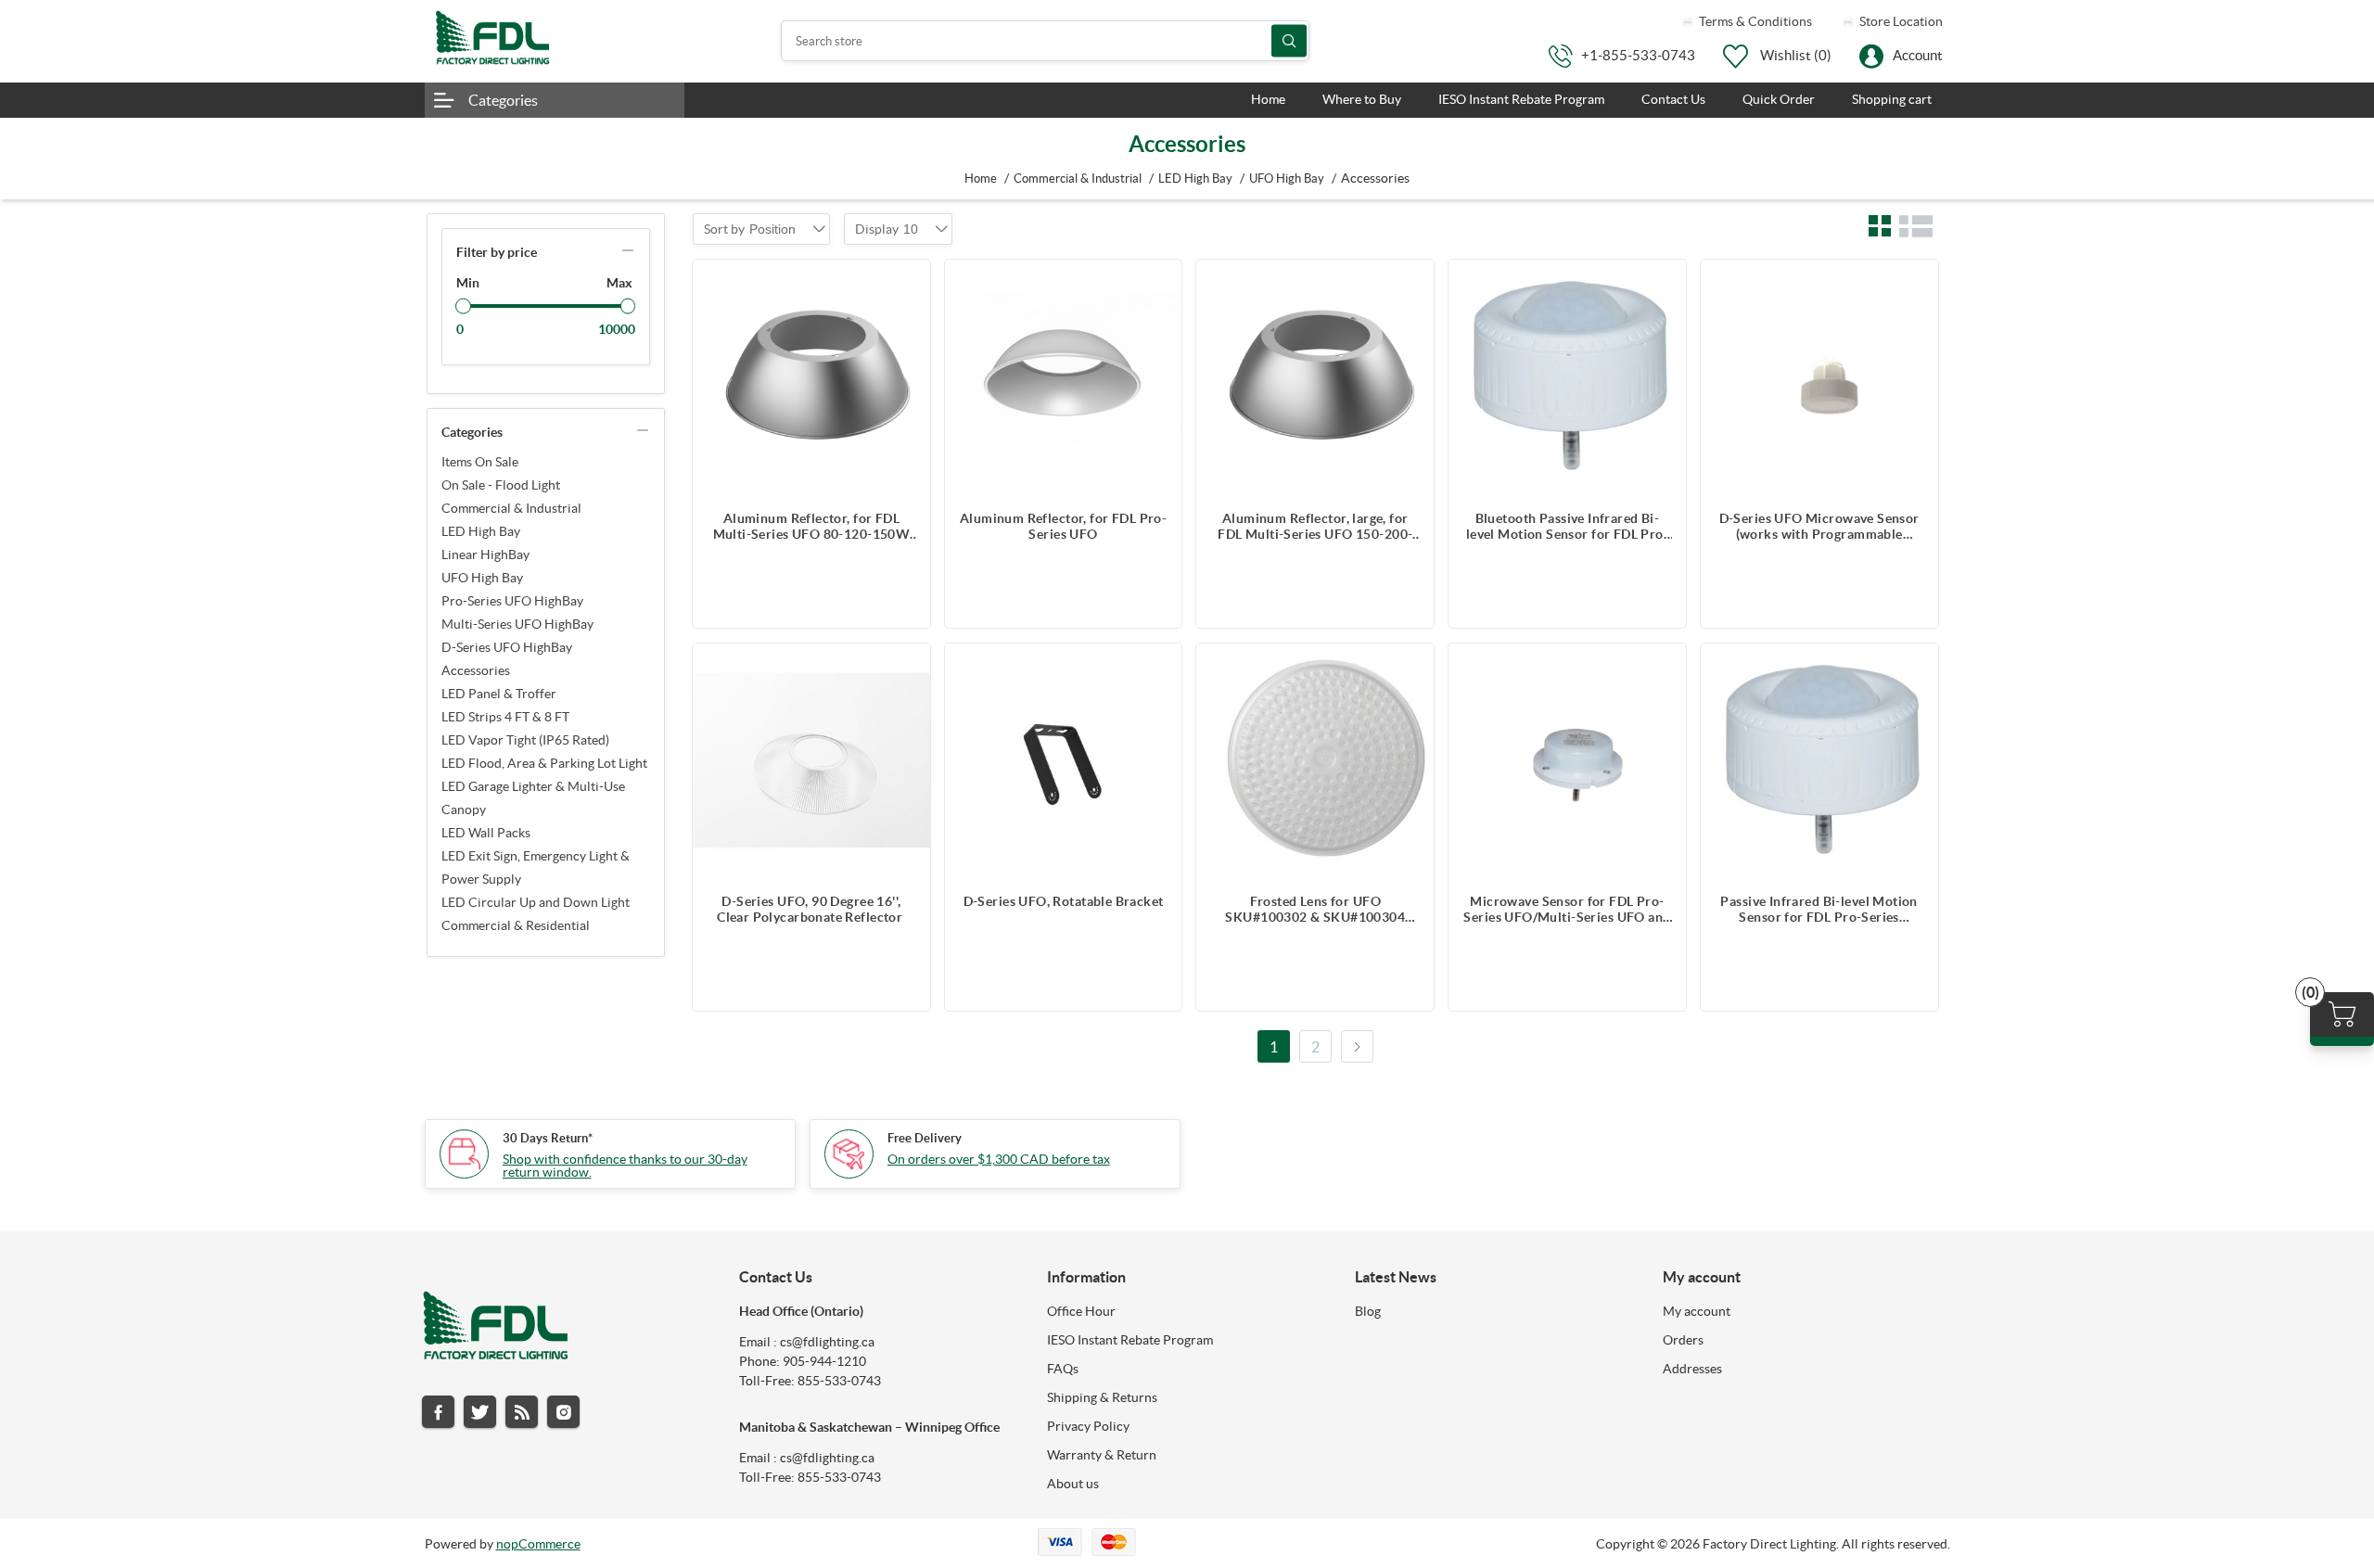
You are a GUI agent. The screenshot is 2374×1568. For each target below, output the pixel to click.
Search (1289, 41)
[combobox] (772, 229)
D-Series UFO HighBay (507, 647)
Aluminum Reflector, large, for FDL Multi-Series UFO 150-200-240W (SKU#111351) (1315, 527)
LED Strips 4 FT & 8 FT (505, 717)
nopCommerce (538, 1544)
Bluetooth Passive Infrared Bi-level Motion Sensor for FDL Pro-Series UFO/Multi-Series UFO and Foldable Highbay (1567, 527)
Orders (1683, 1340)
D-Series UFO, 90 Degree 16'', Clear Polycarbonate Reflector (811, 909)
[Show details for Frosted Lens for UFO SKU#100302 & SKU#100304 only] (1315, 762)
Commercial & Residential (516, 925)
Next (1357, 1046)
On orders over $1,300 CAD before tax (999, 1159)
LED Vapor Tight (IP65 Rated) (525, 740)
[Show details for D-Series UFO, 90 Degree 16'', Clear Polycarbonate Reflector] (811, 762)
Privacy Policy (1088, 1426)
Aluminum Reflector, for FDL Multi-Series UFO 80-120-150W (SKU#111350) (812, 527)
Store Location (1900, 21)
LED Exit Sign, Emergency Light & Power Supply (536, 867)
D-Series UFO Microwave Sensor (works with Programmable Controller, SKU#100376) (1819, 527)
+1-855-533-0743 (1638, 55)
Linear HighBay (485, 555)
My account (1697, 1311)
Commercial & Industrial (511, 508)
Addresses (1692, 1369)
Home (981, 178)
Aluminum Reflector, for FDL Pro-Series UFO (1063, 526)
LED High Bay (481, 531)
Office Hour (1081, 1311)
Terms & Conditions (1754, 21)
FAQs (1063, 1369)
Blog (1368, 1311)
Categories (503, 100)
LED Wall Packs (486, 833)
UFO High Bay (482, 578)
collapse (628, 250)
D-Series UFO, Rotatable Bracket (1064, 901)
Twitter (480, 1412)
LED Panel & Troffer (499, 694)
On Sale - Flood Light (501, 485)
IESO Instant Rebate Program (1130, 1340)
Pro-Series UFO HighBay (512, 601)
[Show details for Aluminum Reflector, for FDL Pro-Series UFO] (1064, 378)
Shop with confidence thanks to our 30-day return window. (625, 1166)
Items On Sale (480, 462)
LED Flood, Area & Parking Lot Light (544, 763)
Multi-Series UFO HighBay (517, 624)
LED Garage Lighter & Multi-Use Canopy (533, 798)
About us (1073, 1484)
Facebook (438, 1412)
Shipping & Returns (1102, 1397)
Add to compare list (907, 283)
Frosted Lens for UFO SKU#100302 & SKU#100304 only (1315, 910)
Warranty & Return (1102, 1455)
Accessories (476, 670)
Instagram (563, 1412)
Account (1918, 55)
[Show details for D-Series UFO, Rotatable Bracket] (1064, 762)
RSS (522, 1412)
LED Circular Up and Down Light (536, 902)
